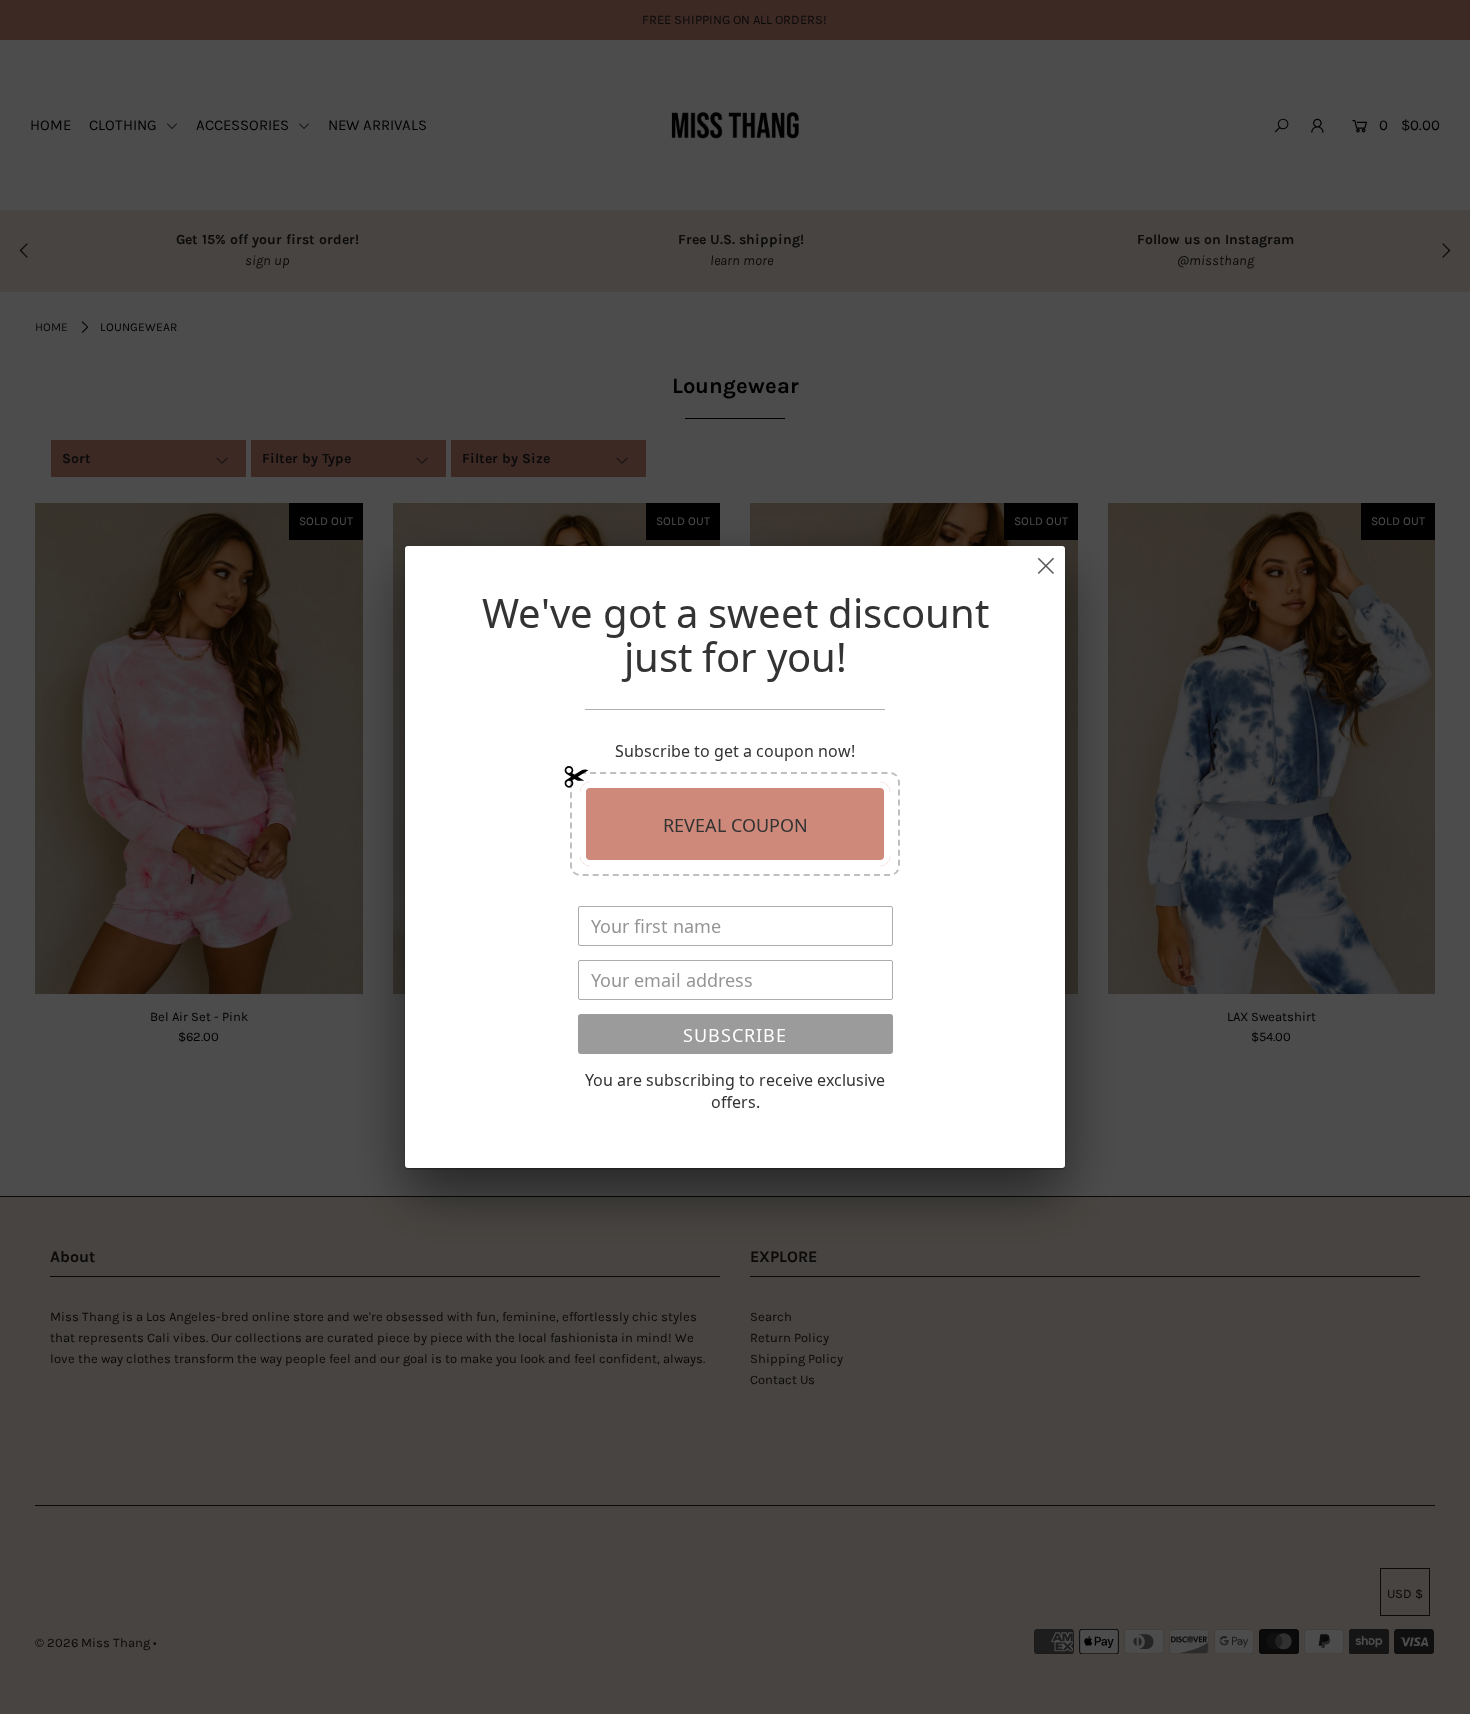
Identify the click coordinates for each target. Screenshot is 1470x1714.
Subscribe (735, 1035)
